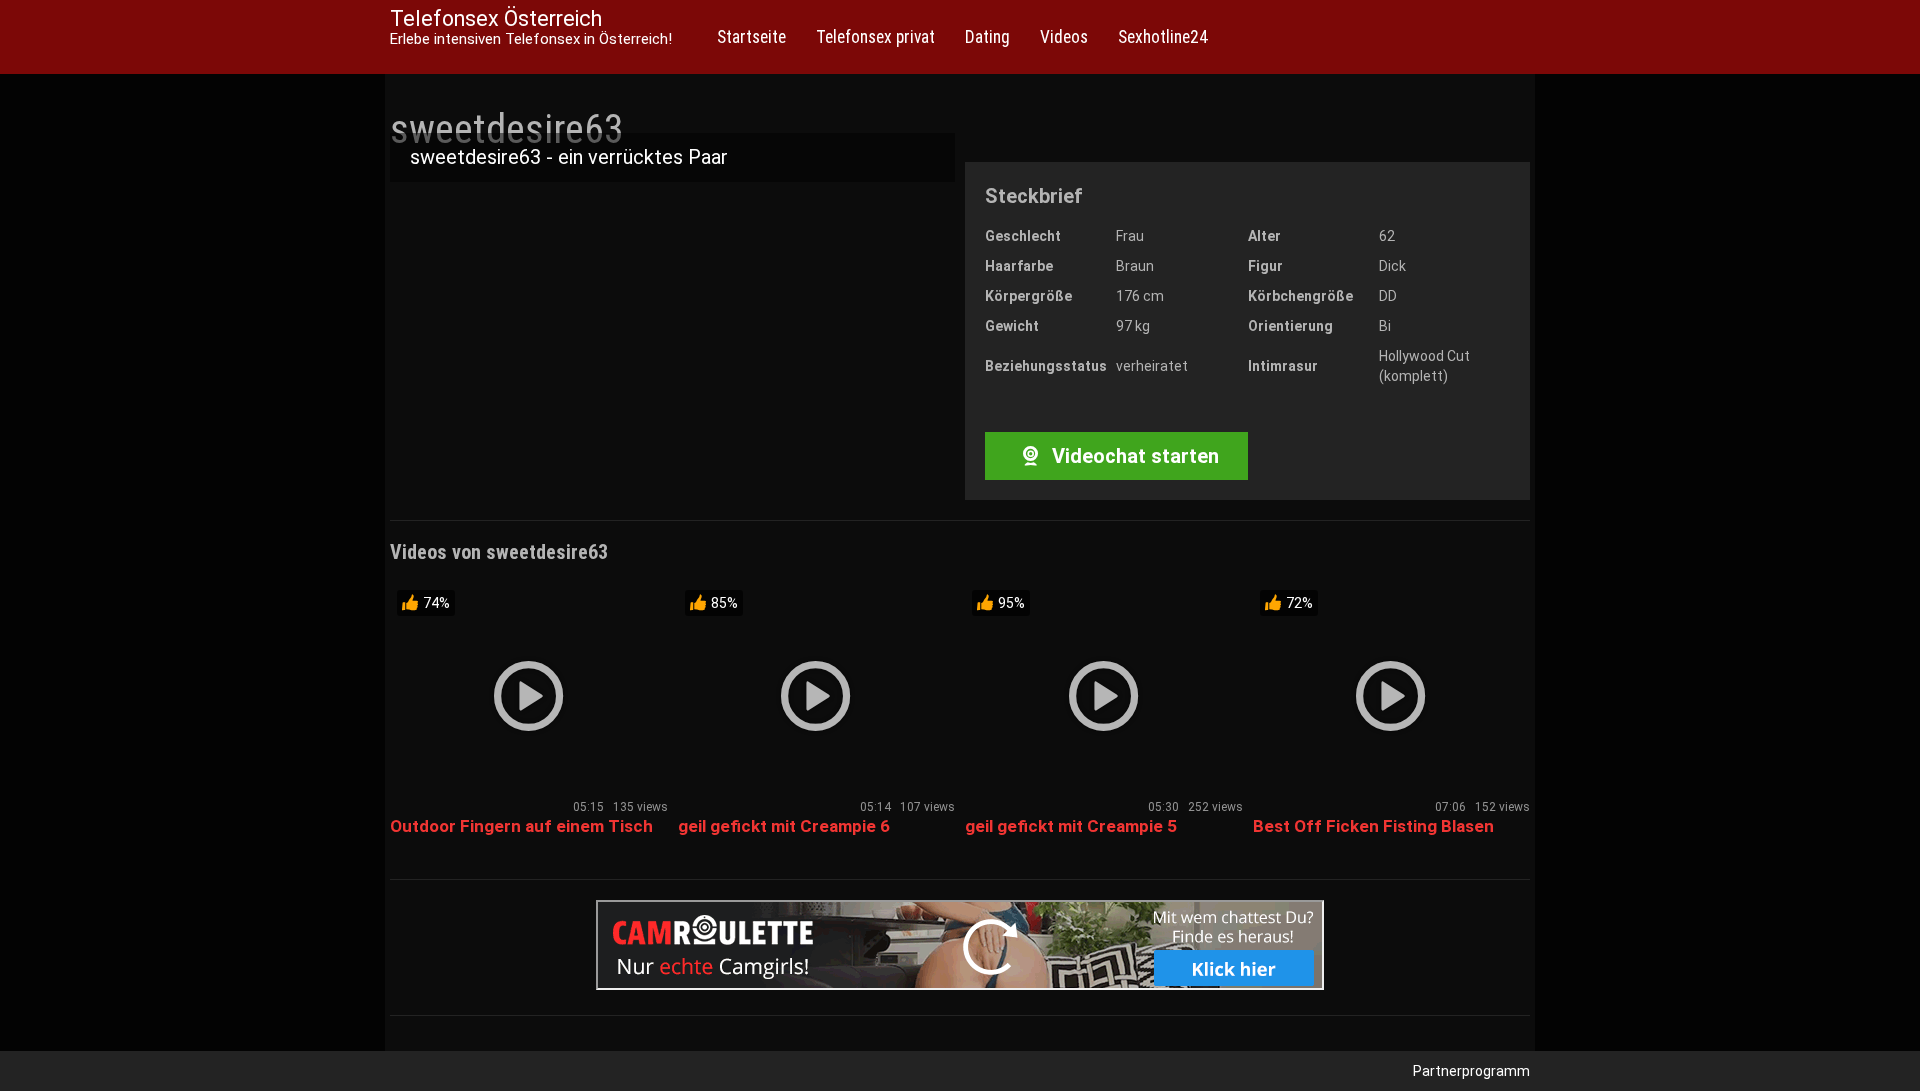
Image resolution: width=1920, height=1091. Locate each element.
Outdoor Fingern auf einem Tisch (521, 826)
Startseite (751, 37)
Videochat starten (1133, 456)
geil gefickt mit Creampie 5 (1071, 826)
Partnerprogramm (1471, 1071)
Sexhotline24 (1163, 37)
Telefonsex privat (875, 37)
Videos (1064, 37)
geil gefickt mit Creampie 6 (784, 826)
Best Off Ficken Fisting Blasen (1373, 826)
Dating (987, 37)
